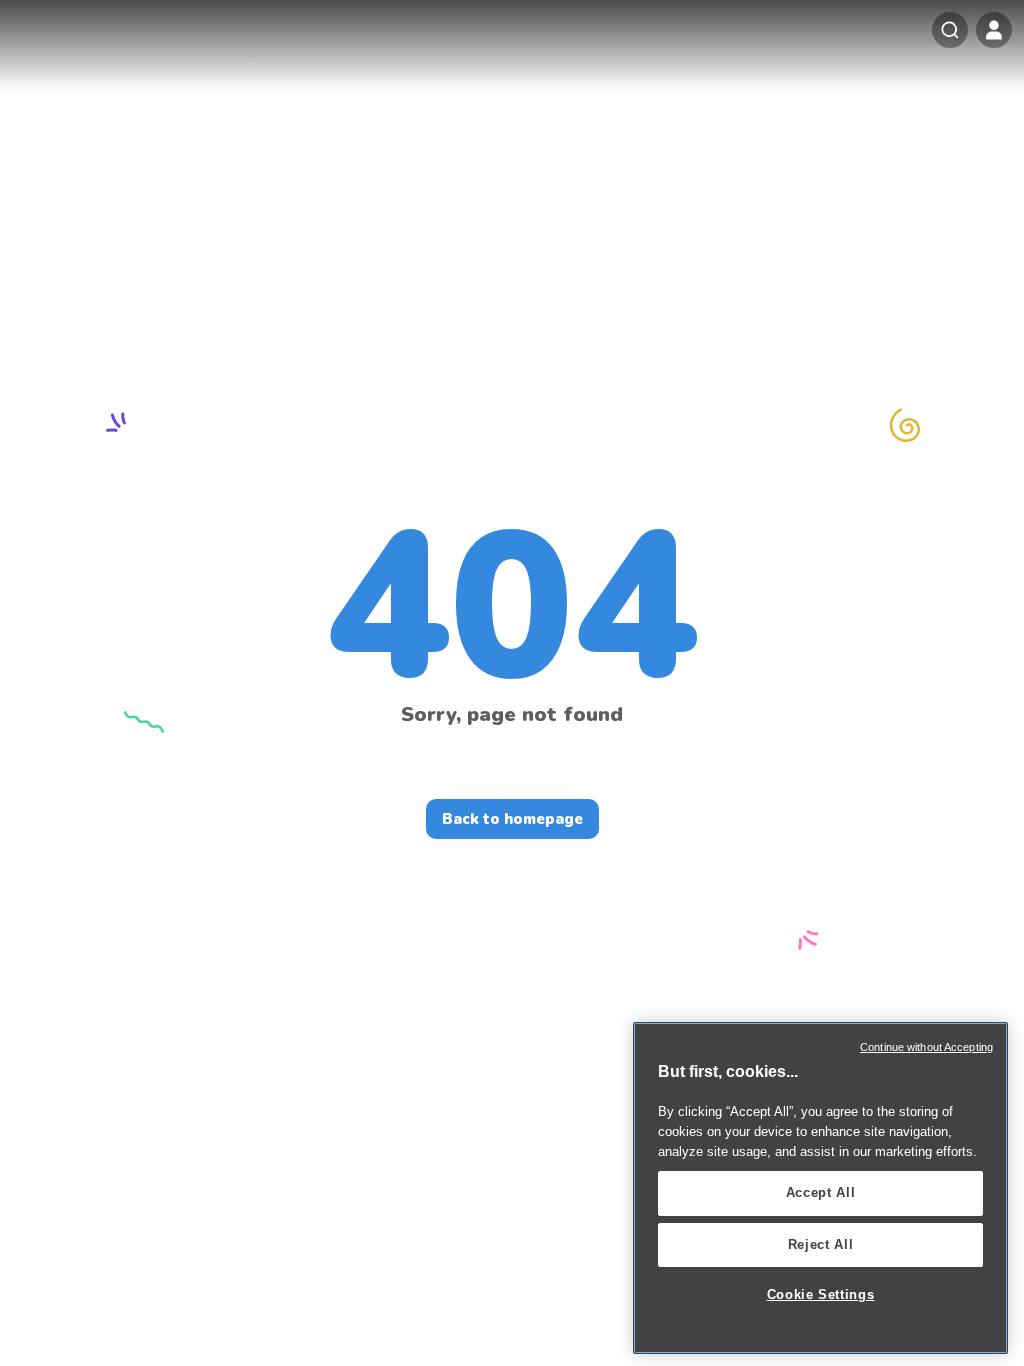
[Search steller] (950, 30)
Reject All (821, 1244)
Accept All (821, 1192)
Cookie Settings (821, 1294)
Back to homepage (512, 819)
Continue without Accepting (926, 1047)
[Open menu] (994, 30)
